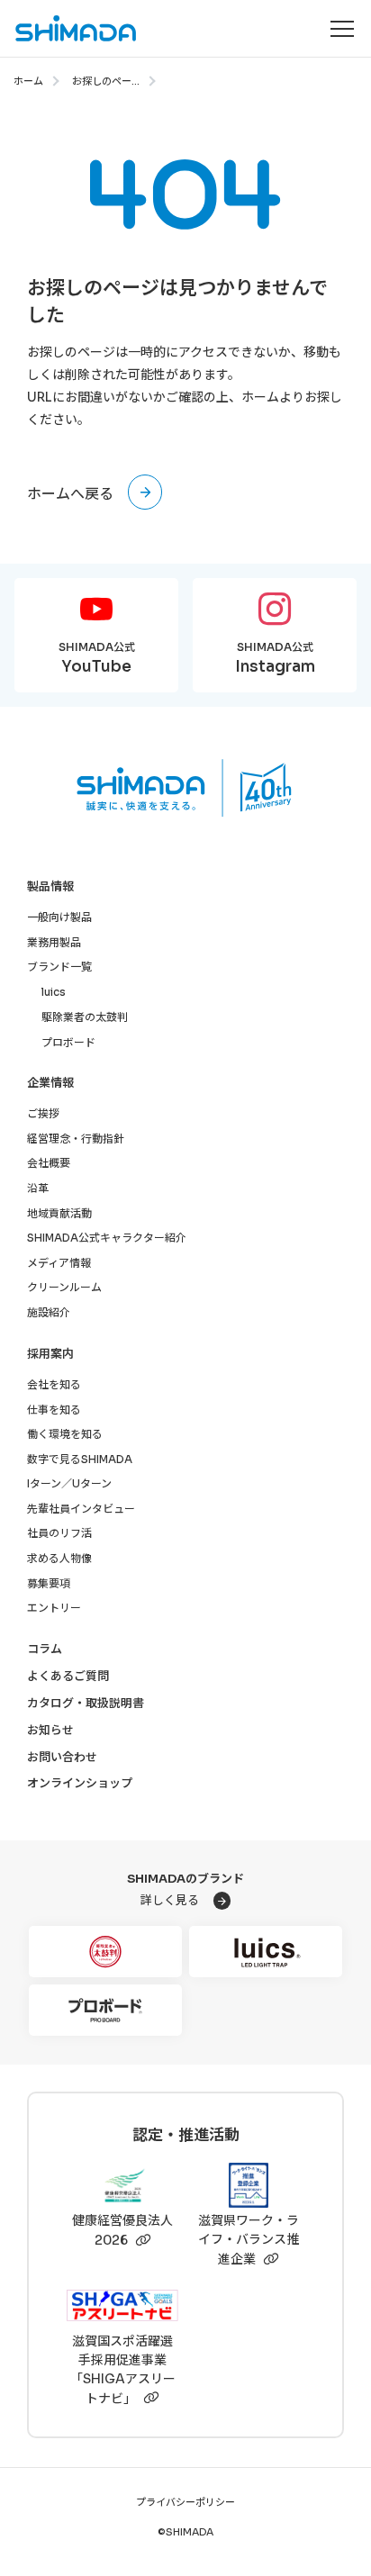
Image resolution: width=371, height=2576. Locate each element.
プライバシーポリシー (185, 2502)
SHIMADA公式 (97, 658)
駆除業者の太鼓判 (85, 1017)
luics (54, 992)
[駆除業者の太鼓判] (105, 1952)
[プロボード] (105, 2010)
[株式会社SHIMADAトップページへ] (69, 28)
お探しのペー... (106, 81)
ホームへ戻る (70, 494)
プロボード (68, 1042)
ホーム (28, 81)
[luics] (266, 1952)
